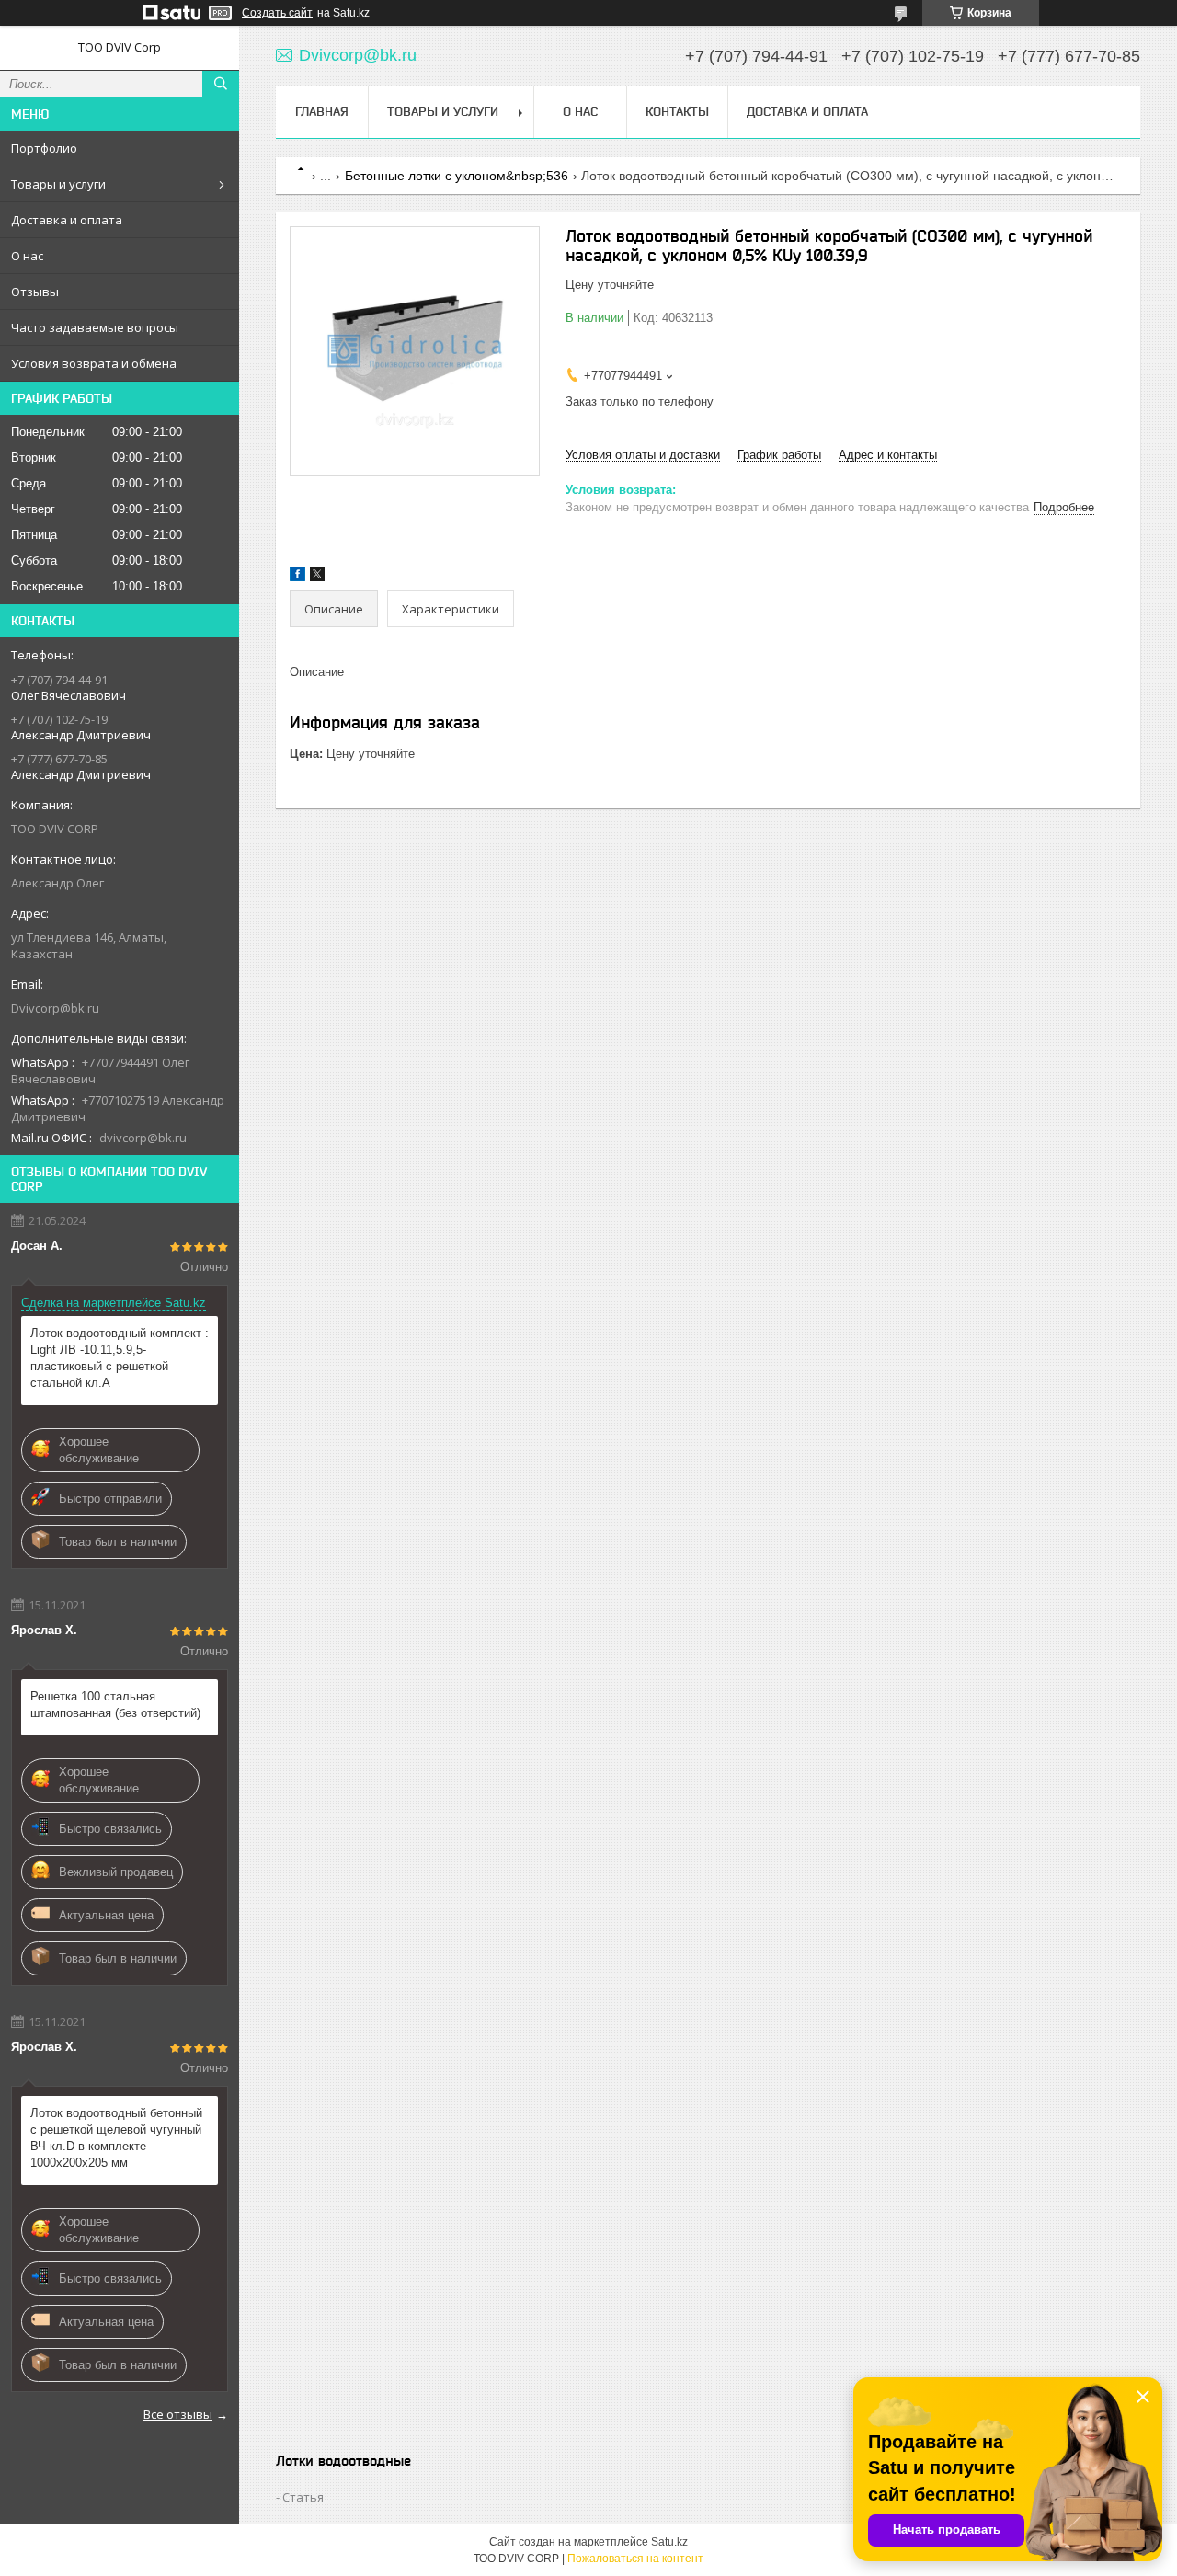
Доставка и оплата (67, 220)
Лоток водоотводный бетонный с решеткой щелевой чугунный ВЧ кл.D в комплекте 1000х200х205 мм (116, 2138)
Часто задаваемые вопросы (95, 327)
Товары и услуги (58, 184)
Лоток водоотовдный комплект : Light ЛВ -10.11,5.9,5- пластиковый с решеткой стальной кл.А (120, 1358)
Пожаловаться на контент (635, 2559)
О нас (27, 256)
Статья (303, 2497)
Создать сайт (277, 13)
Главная (322, 111)
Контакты (677, 111)
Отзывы (35, 292)
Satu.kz (669, 2542)
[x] (317, 577)
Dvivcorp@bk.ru (55, 1008)
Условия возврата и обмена (94, 363)
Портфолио (44, 148)
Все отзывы (178, 2414)
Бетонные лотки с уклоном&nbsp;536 (457, 176)
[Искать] (221, 84)
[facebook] (297, 577)
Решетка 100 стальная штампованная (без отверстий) (115, 1705)
